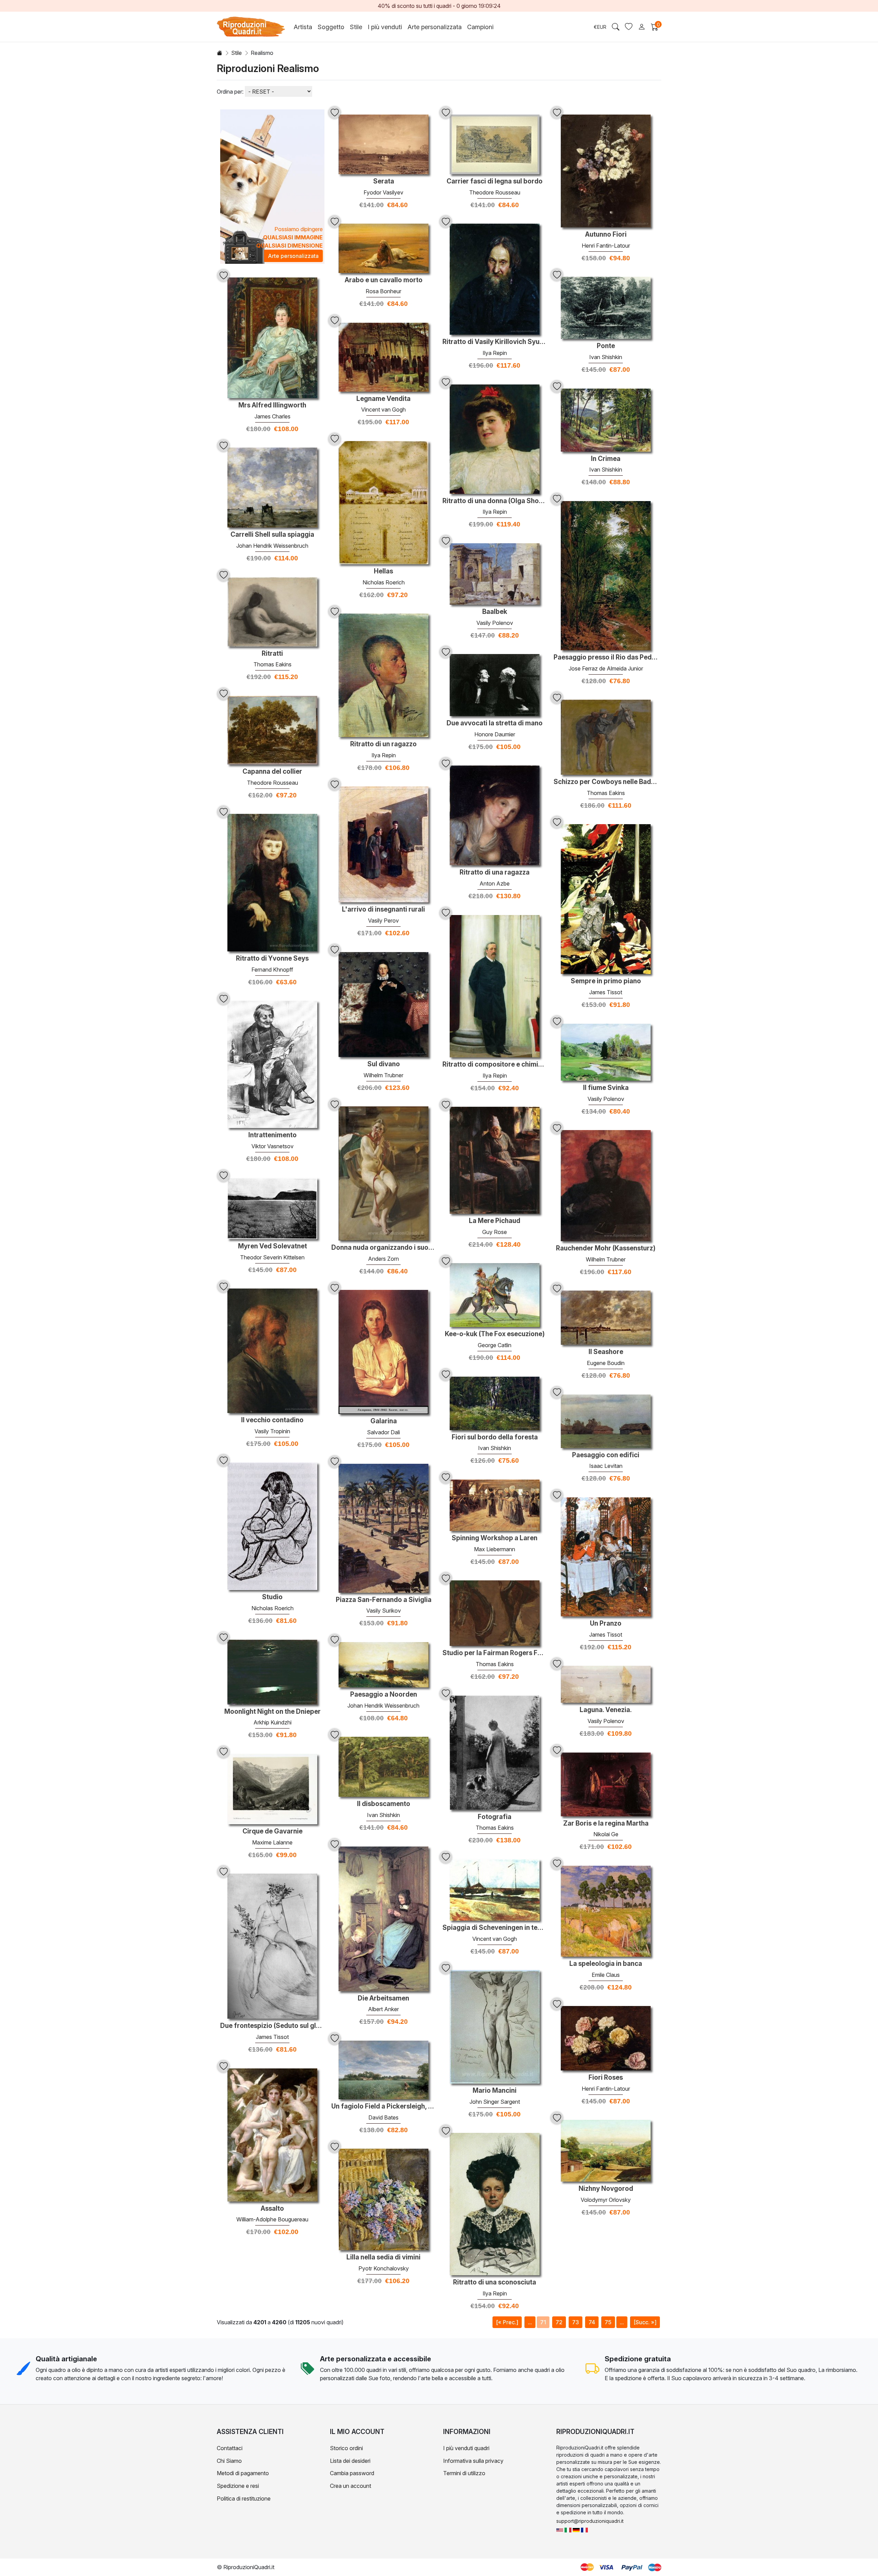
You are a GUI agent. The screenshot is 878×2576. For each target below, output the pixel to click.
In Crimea (606, 459)
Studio (272, 1597)
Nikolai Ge (606, 1834)
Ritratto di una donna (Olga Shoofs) (495, 501)
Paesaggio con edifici (606, 1455)
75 (608, 2322)
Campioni (480, 27)
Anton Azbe (495, 883)
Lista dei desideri (350, 2461)
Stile (236, 53)
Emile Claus (606, 1975)
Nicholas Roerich (384, 582)
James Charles (272, 416)
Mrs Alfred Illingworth (272, 405)
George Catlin (495, 1345)
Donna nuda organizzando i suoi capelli (383, 1248)
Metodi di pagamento (243, 2473)
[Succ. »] (645, 2322)
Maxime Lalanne (272, 1842)
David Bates (383, 2117)
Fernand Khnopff (272, 970)
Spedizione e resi (238, 2486)
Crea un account (351, 2486)
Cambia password (352, 2473)
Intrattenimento (272, 1135)
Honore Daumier (495, 734)
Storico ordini (346, 2448)
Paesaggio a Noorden (384, 1695)
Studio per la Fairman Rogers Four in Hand (495, 1653)
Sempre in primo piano (606, 981)
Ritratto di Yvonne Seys (272, 959)
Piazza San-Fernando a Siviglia (384, 1600)
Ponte (606, 346)
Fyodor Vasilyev (383, 192)
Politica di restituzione (244, 2498)
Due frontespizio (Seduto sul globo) (272, 2026)
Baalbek (495, 612)
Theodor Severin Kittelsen (272, 1257)
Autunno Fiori (606, 235)
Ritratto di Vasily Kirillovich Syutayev (495, 342)
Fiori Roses (606, 2078)
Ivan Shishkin (606, 357)
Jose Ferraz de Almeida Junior (606, 668)
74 (592, 2322)
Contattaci (230, 2448)
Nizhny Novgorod (606, 2189)
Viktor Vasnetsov (272, 1146)
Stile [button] (356, 27)
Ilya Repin (495, 353)
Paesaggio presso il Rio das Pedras (606, 657)
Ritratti (272, 654)
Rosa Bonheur (383, 291)
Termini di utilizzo (464, 2473)
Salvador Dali (383, 1432)
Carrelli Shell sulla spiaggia (272, 535)
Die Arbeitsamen (383, 1998)
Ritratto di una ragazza (495, 872)
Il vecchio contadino (272, 1420)
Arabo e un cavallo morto (384, 280)
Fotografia (495, 1817)
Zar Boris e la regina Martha (606, 1824)
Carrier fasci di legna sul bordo (495, 181)
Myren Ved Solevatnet (272, 1246)
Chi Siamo (229, 2461)
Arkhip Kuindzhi (272, 1722)
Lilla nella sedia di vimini (383, 2257)
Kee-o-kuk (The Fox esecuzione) (495, 1334)
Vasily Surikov (384, 1611)
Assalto (272, 2209)
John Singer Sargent (495, 2102)
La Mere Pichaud (495, 1221)
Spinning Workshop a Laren (495, 1538)
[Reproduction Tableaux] (584, 2530)
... (530, 2322)
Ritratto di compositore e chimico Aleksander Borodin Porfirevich (495, 1065)
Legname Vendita (383, 399)
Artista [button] (303, 27)
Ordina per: (230, 92)
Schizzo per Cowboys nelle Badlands (606, 782)
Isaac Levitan (606, 1466)
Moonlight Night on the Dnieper (272, 1712)
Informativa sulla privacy (473, 2461)
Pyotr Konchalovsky (384, 2268)
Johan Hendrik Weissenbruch (272, 546)
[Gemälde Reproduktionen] (576, 2530)
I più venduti (385, 27)
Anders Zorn (383, 1259)
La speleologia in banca (606, 1964)
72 (559, 2322)
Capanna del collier (272, 772)
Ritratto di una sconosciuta (495, 2282)
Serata (384, 181)
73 (576, 2322)
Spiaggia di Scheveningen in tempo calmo (495, 1928)
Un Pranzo (606, 1624)
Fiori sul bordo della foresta (495, 1437)
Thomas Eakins (272, 664)
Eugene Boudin (606, 1363)
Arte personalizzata (435, 27)
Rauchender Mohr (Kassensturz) (606, 1248)
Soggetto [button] (331, 27)
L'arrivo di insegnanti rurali (383, 910)
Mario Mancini (495, 2091)
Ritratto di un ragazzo (383, 744)
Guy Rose (495, 1232)
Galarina (384, 1421)
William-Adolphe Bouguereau (272, 2219)
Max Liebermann (495, 1549)
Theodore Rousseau (495, 192)
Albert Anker (383, 2009)
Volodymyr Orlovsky (606, 2200)
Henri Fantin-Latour (606, 246)
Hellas (383, 571)
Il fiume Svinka (606, 1088)
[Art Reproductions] (560, 2530)
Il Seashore (606, 1352)
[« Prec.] (507, 2322)
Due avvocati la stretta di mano (495, 723)
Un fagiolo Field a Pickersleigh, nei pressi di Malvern (383, 2106)
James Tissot (606, 992)
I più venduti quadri (466, 2448)
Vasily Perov (383, 921)
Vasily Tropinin (272, 1431)
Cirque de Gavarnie (272, 1831)
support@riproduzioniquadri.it (590, 2521)
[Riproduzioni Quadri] (568, 2530)
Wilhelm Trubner (383, 1075)
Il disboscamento (384, 1804)
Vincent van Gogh (383, 409)
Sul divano (384, 1064)
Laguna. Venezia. (606, 1710)
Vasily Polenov (495, 623)
